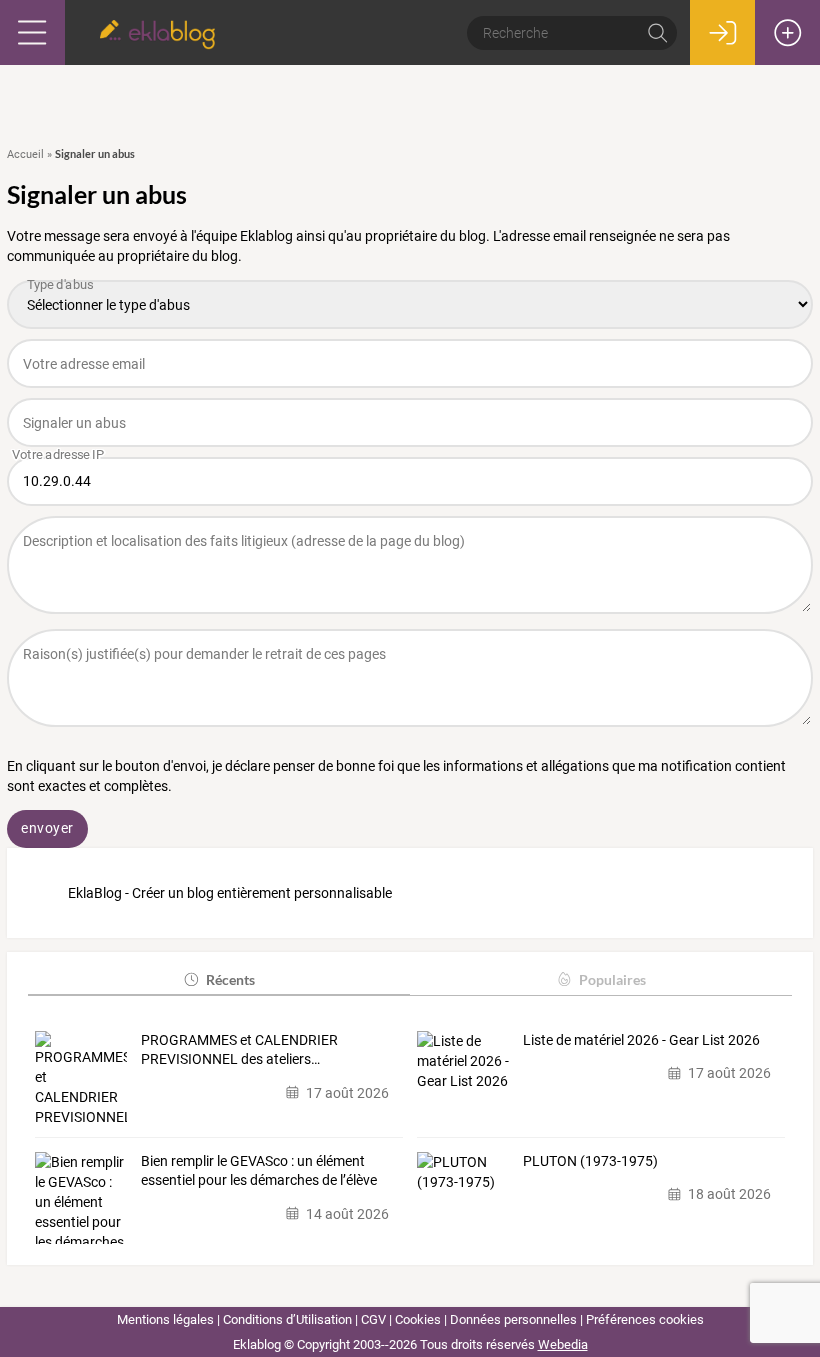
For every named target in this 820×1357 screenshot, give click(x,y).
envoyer (47, 828)
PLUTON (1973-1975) (590, 1161)
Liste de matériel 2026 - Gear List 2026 (641, 1040)
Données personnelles (513, 1319)
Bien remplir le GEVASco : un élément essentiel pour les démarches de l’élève (259, 1171)
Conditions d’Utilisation (287, 1319)
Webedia (563, 1344)
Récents (230, 979)
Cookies (418, 1319)
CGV (373, 1319)
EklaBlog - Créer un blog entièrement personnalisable (230, 893)
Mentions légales (165, 1319)
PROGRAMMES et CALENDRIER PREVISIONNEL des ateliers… (239, 1050)
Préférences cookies (645, 1319)
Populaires (612, 979)
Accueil (25, 154)
